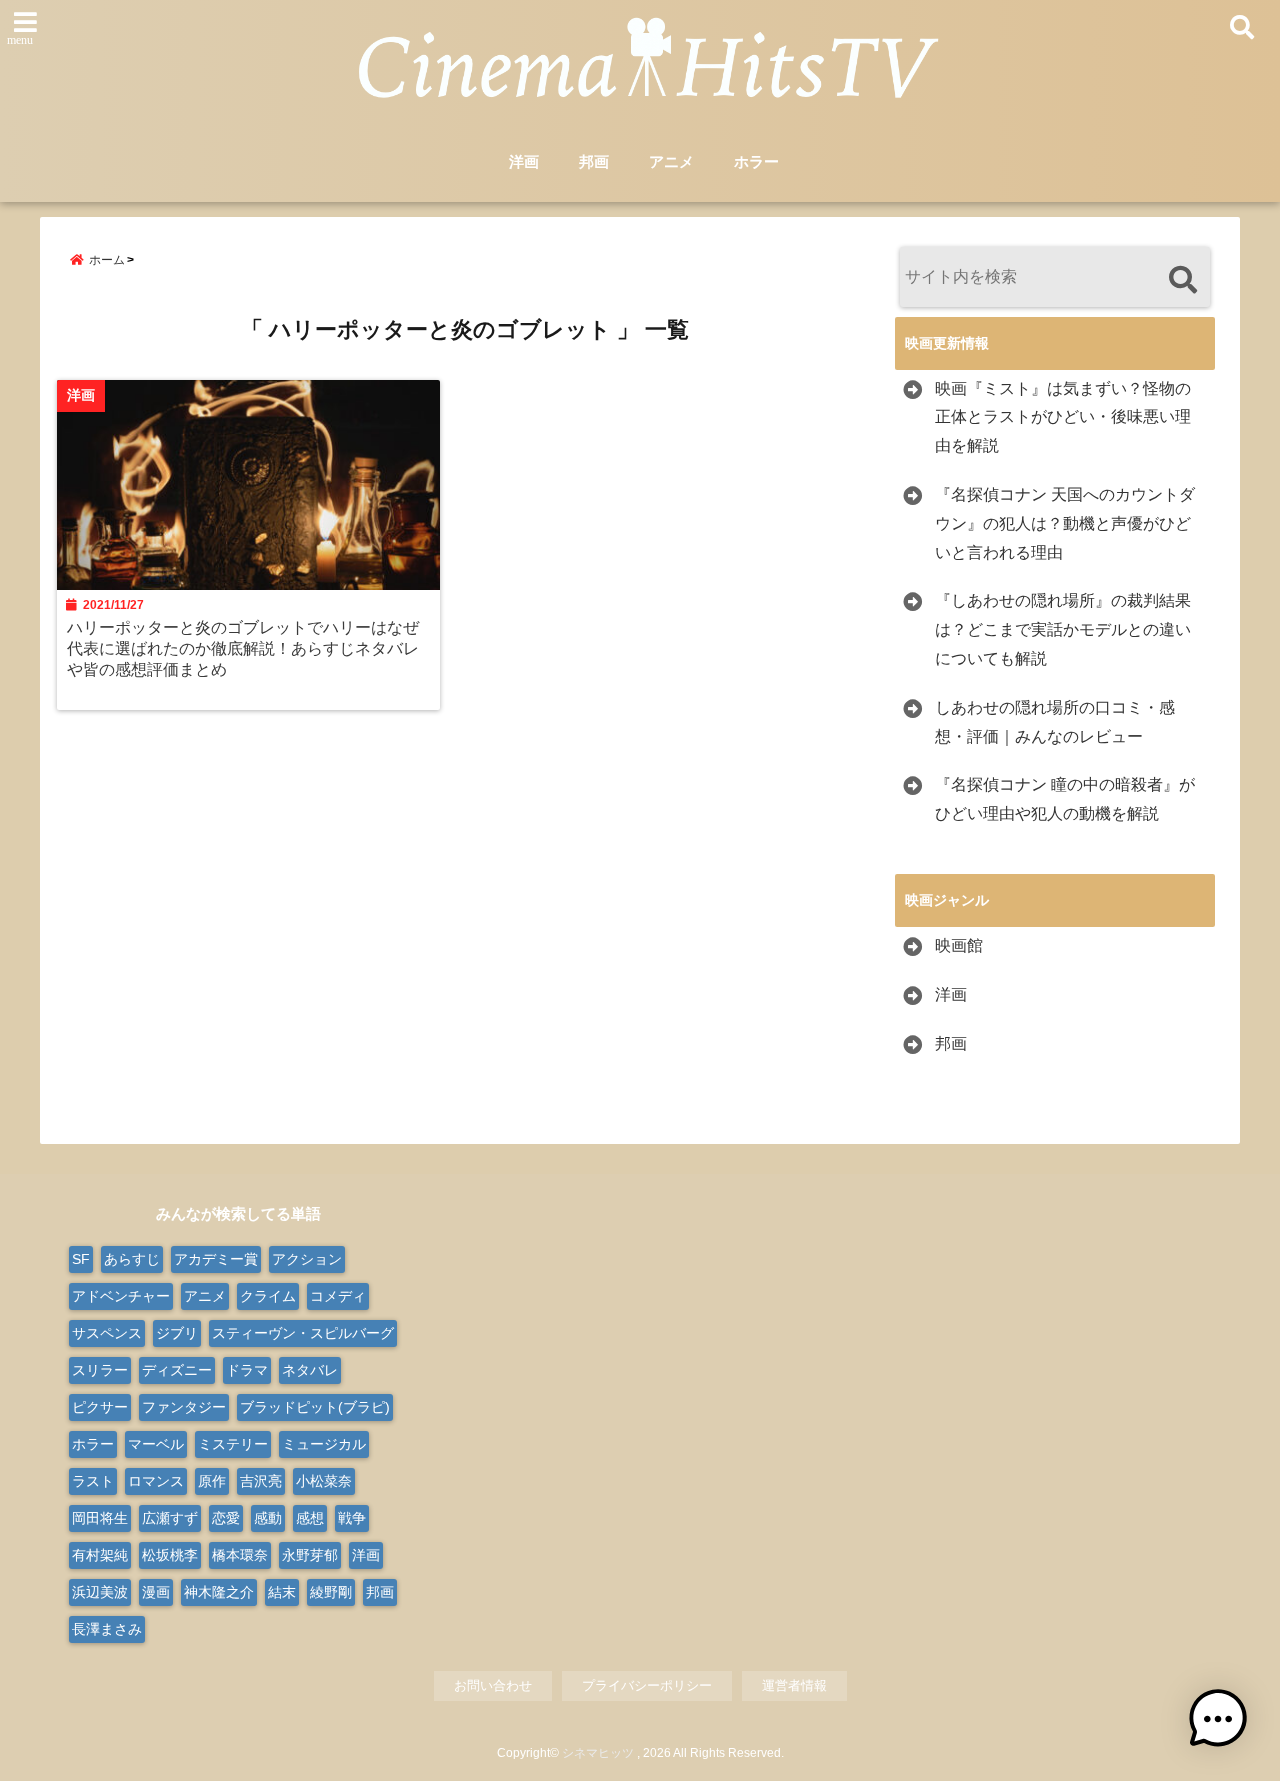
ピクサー (100, 1407)
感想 (310, 1518)
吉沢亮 (261, 1481)
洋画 (524, 161)
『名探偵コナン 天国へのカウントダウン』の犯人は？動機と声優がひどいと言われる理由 (1065, 523)
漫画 (156, 1592)
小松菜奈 (324, 1481)
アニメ (671, 161)
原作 (212, 1481)
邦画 (594, 161)
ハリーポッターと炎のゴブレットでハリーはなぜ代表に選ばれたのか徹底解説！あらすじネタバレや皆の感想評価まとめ (243, 648)
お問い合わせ (493, 1685)
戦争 (352, 1518)
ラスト (93, 1481)
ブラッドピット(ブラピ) (315, 1407)
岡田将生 (100, 1518)
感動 (268, 1518)
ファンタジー (184, 1407)
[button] (1218, 1719)
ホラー (756, 161)
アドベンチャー (121, 1296)
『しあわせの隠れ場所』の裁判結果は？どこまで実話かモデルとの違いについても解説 (1063, 629)
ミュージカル (324, 1444)
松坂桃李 (170, 1555)
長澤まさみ (107, 1629)
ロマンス (156, 1481)
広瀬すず (170, 1518)
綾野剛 (331, 1592)
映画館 (959, 945)
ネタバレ (310, 1370)
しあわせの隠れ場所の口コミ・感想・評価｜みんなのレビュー (1055, 722)
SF (81, 1259)
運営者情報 (794, 1685)
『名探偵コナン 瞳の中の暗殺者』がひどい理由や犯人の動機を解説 (1065, 799)
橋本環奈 (240, 1555)
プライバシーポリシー (647, 1685)
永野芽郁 (310, 1555)
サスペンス (107, 1333)
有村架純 (100, 1555)
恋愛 (226, 1518)
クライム (268, 1296)
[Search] (1182, 279)
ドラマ (247, 1370)
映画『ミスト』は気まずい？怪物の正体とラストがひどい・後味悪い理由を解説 (1063, 417)
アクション (307, 1259)
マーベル (156, 1444)
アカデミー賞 (216, 1259)
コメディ (338, 1296)
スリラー (100, 1370)
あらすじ (132, 1259)
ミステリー (233, 1444)
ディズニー (177, 1370)
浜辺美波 (100, 1592)
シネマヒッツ (598, 1753)
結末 (282, 1592)
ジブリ (177, 1333)
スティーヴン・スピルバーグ (303, 1333)
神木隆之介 (219, 1592)
